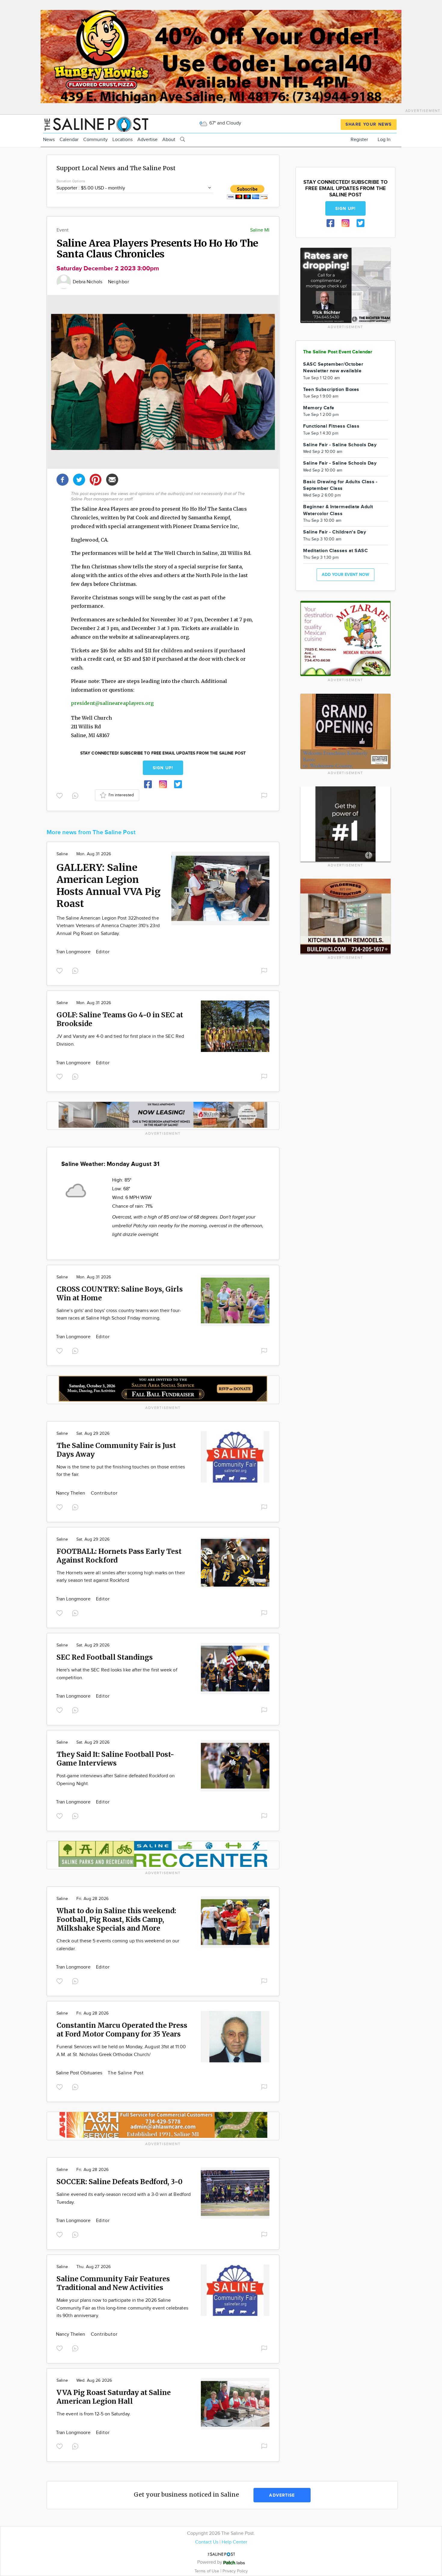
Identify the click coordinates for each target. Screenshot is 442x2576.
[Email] (112, 479)
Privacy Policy (235, 2571)
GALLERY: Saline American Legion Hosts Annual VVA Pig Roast (109, 886)
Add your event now (345, 575)
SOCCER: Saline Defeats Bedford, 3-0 (120, 2182)
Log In (384, 140)
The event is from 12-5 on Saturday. (94, 2414)
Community (95, 140)
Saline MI (260, 230)
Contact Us (207, 2542)
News (49, 140)
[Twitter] (79, 479)
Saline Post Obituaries (80, 2073)
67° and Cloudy (225, 123)
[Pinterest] (96, 479)
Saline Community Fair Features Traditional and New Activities (113, 2283)
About (169, 140)
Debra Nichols (88, 282)
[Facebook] (63, 479)
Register (359, 140)
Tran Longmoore (74, 952)
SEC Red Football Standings (105, 1657)
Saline (62, 854)
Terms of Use (207, 2571)
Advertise (147, 140)
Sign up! (163, 768)
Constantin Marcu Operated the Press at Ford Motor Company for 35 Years (122, 2030)
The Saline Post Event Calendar (338, 352)
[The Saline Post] (96, 123)
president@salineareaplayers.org (112, 703)
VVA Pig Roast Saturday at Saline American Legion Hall (114, 2397)
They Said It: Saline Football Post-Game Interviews (115, 1759)
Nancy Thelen (71, 1493)
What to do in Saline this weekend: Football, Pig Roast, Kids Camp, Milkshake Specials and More (116, 1919)
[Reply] (76, 795)
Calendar (69, 140)
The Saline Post (126, 2073)
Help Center (234, 2542)
